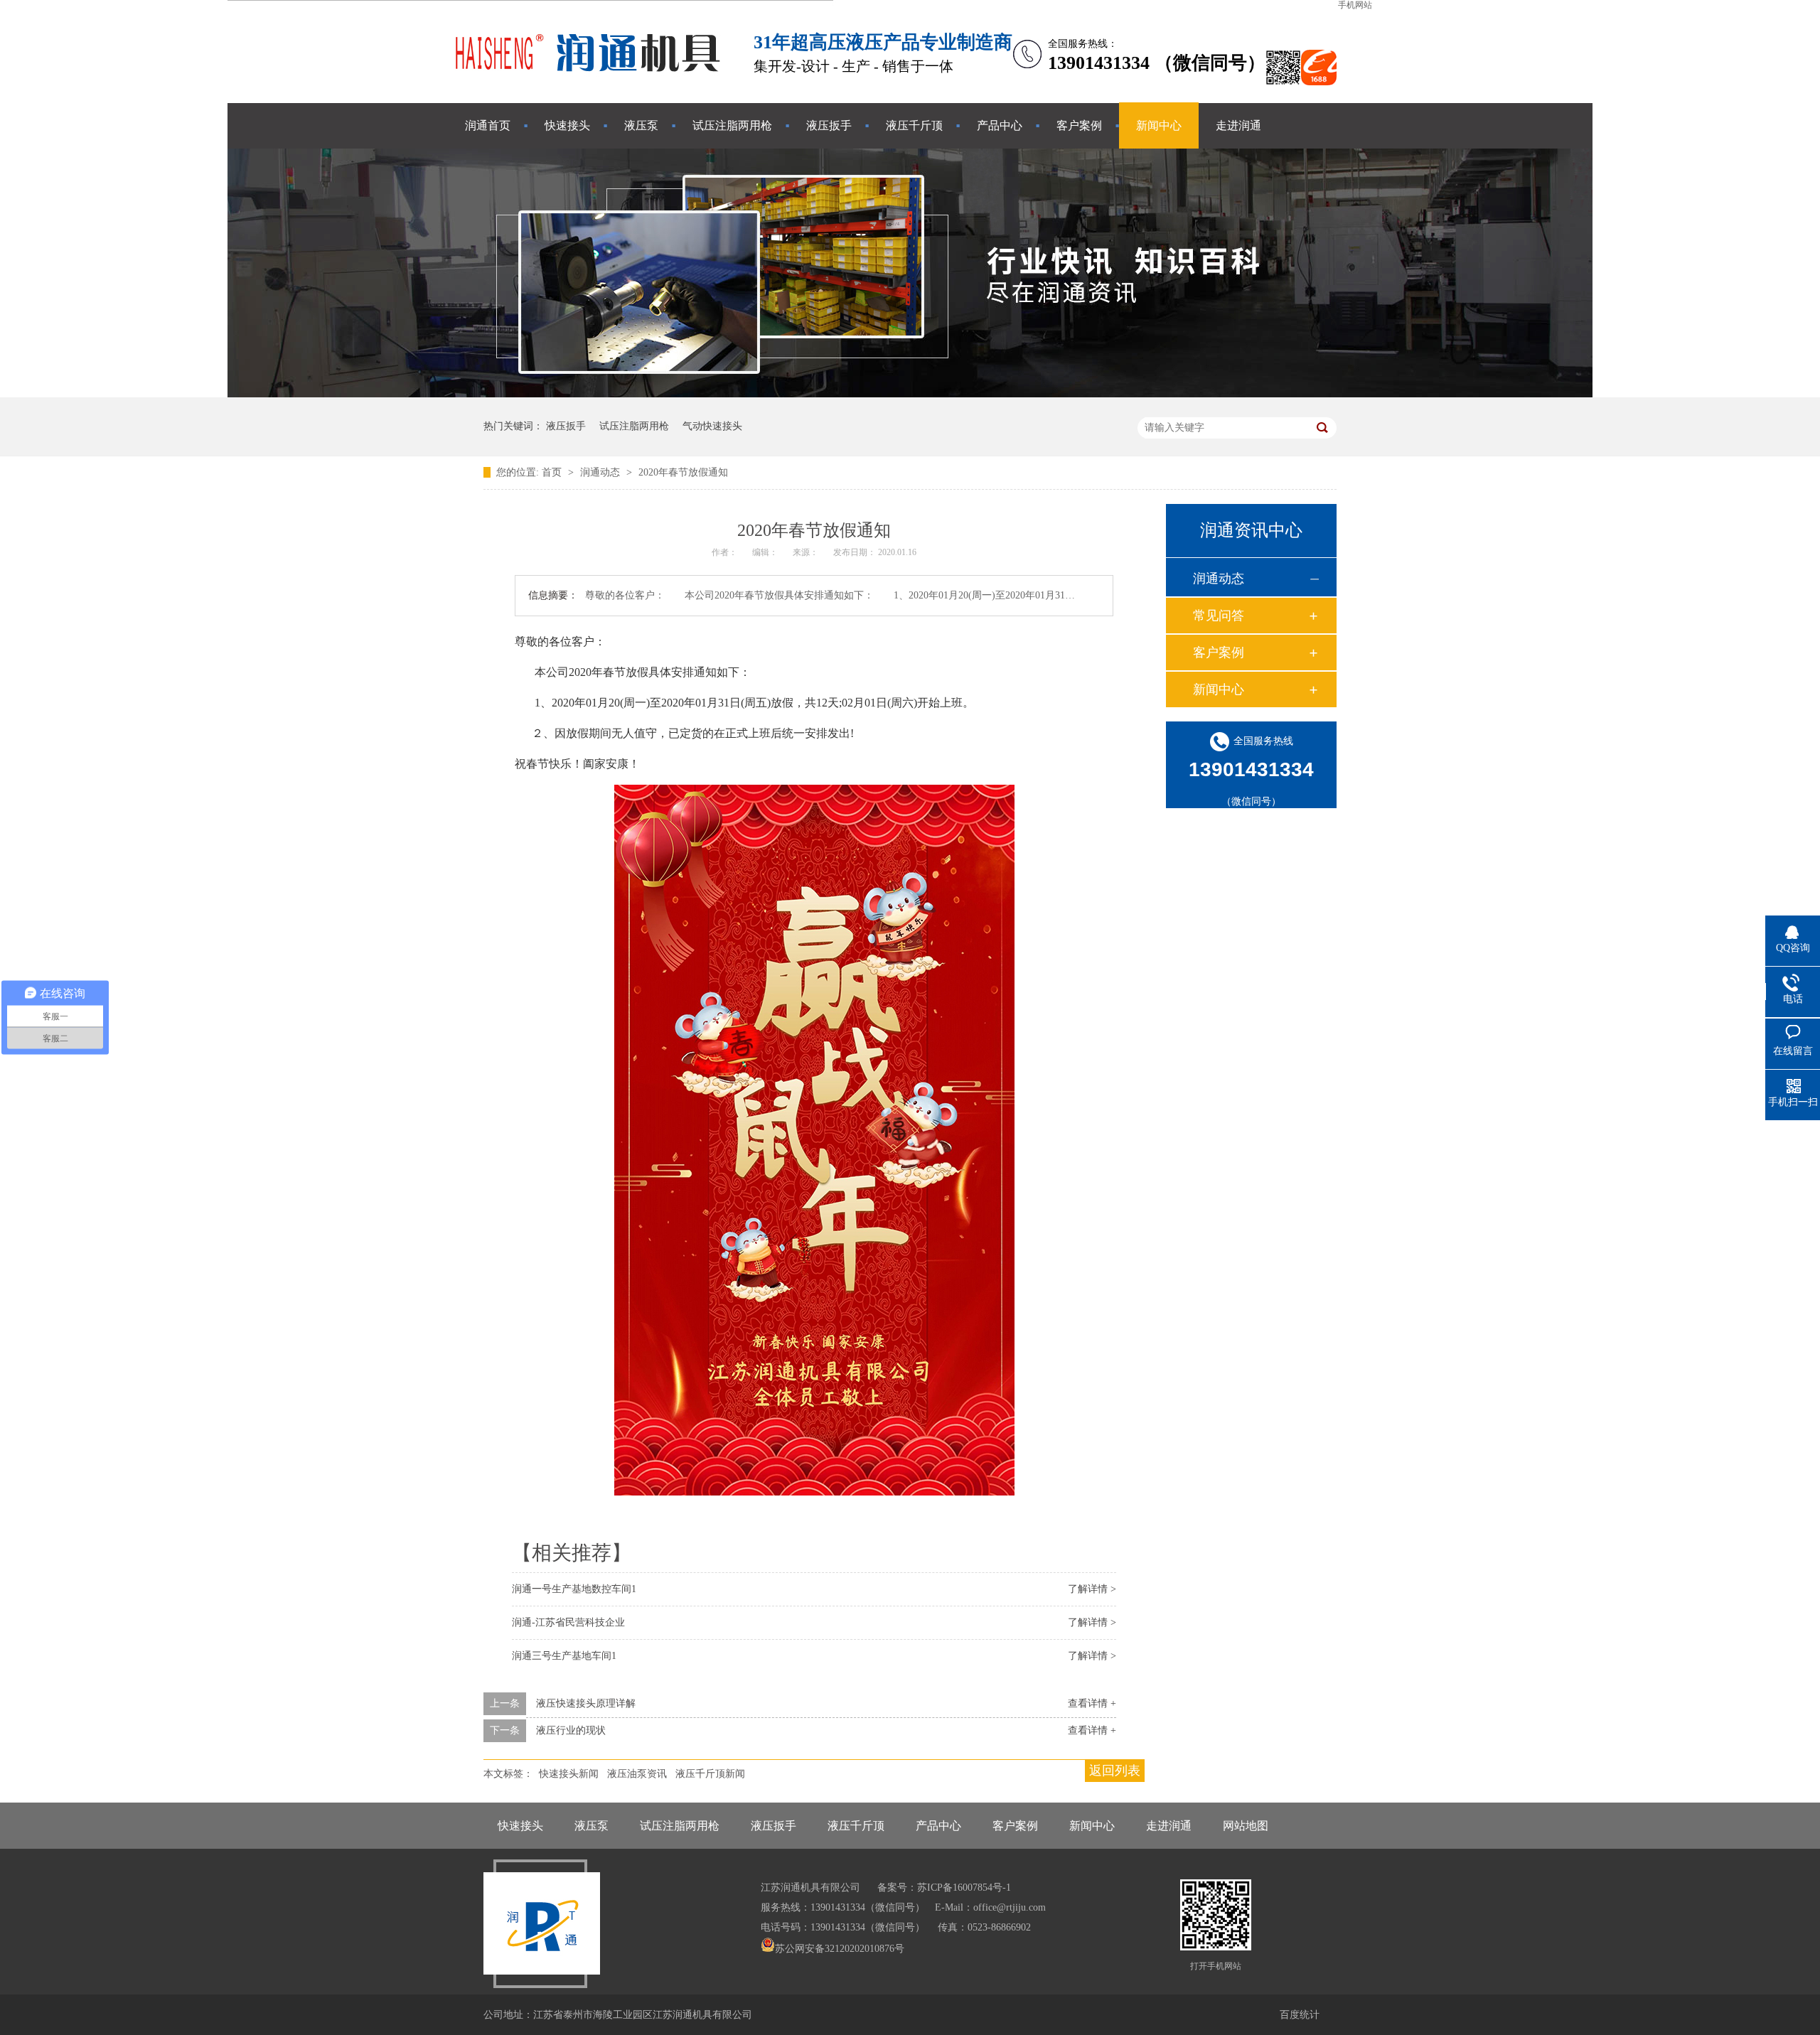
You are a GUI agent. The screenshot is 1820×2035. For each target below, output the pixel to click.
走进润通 (1238, 125)
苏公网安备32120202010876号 (840, 1949)
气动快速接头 (712, 426)
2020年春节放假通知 (683, 472)
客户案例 (1079, 125)
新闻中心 (1159, 125)
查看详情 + (1092, 1703)
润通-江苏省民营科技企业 (568, 1622)
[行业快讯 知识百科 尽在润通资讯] (910, 394)
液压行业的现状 (571, 1730)
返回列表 (1115, 1771)
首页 (553, 472)
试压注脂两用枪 (732, 125)
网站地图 (1246, 1826)
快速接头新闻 (569, 1774)
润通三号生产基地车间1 (564, 1656)
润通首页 (488, 125)
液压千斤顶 (914, 125)
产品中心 (1000, 125)
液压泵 (641, 125)
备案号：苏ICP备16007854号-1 (944, 1888)
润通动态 (601, 472)
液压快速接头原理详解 (586, 1703)
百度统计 (1300, 2015)
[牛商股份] (769, 1969)
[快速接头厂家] (590, 81)
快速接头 (567, 125)
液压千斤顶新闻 (710, 1774)
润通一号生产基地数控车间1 (574, 1589)
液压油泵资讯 (637, 1774)
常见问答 (1219, 616)
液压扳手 (829, 125)
